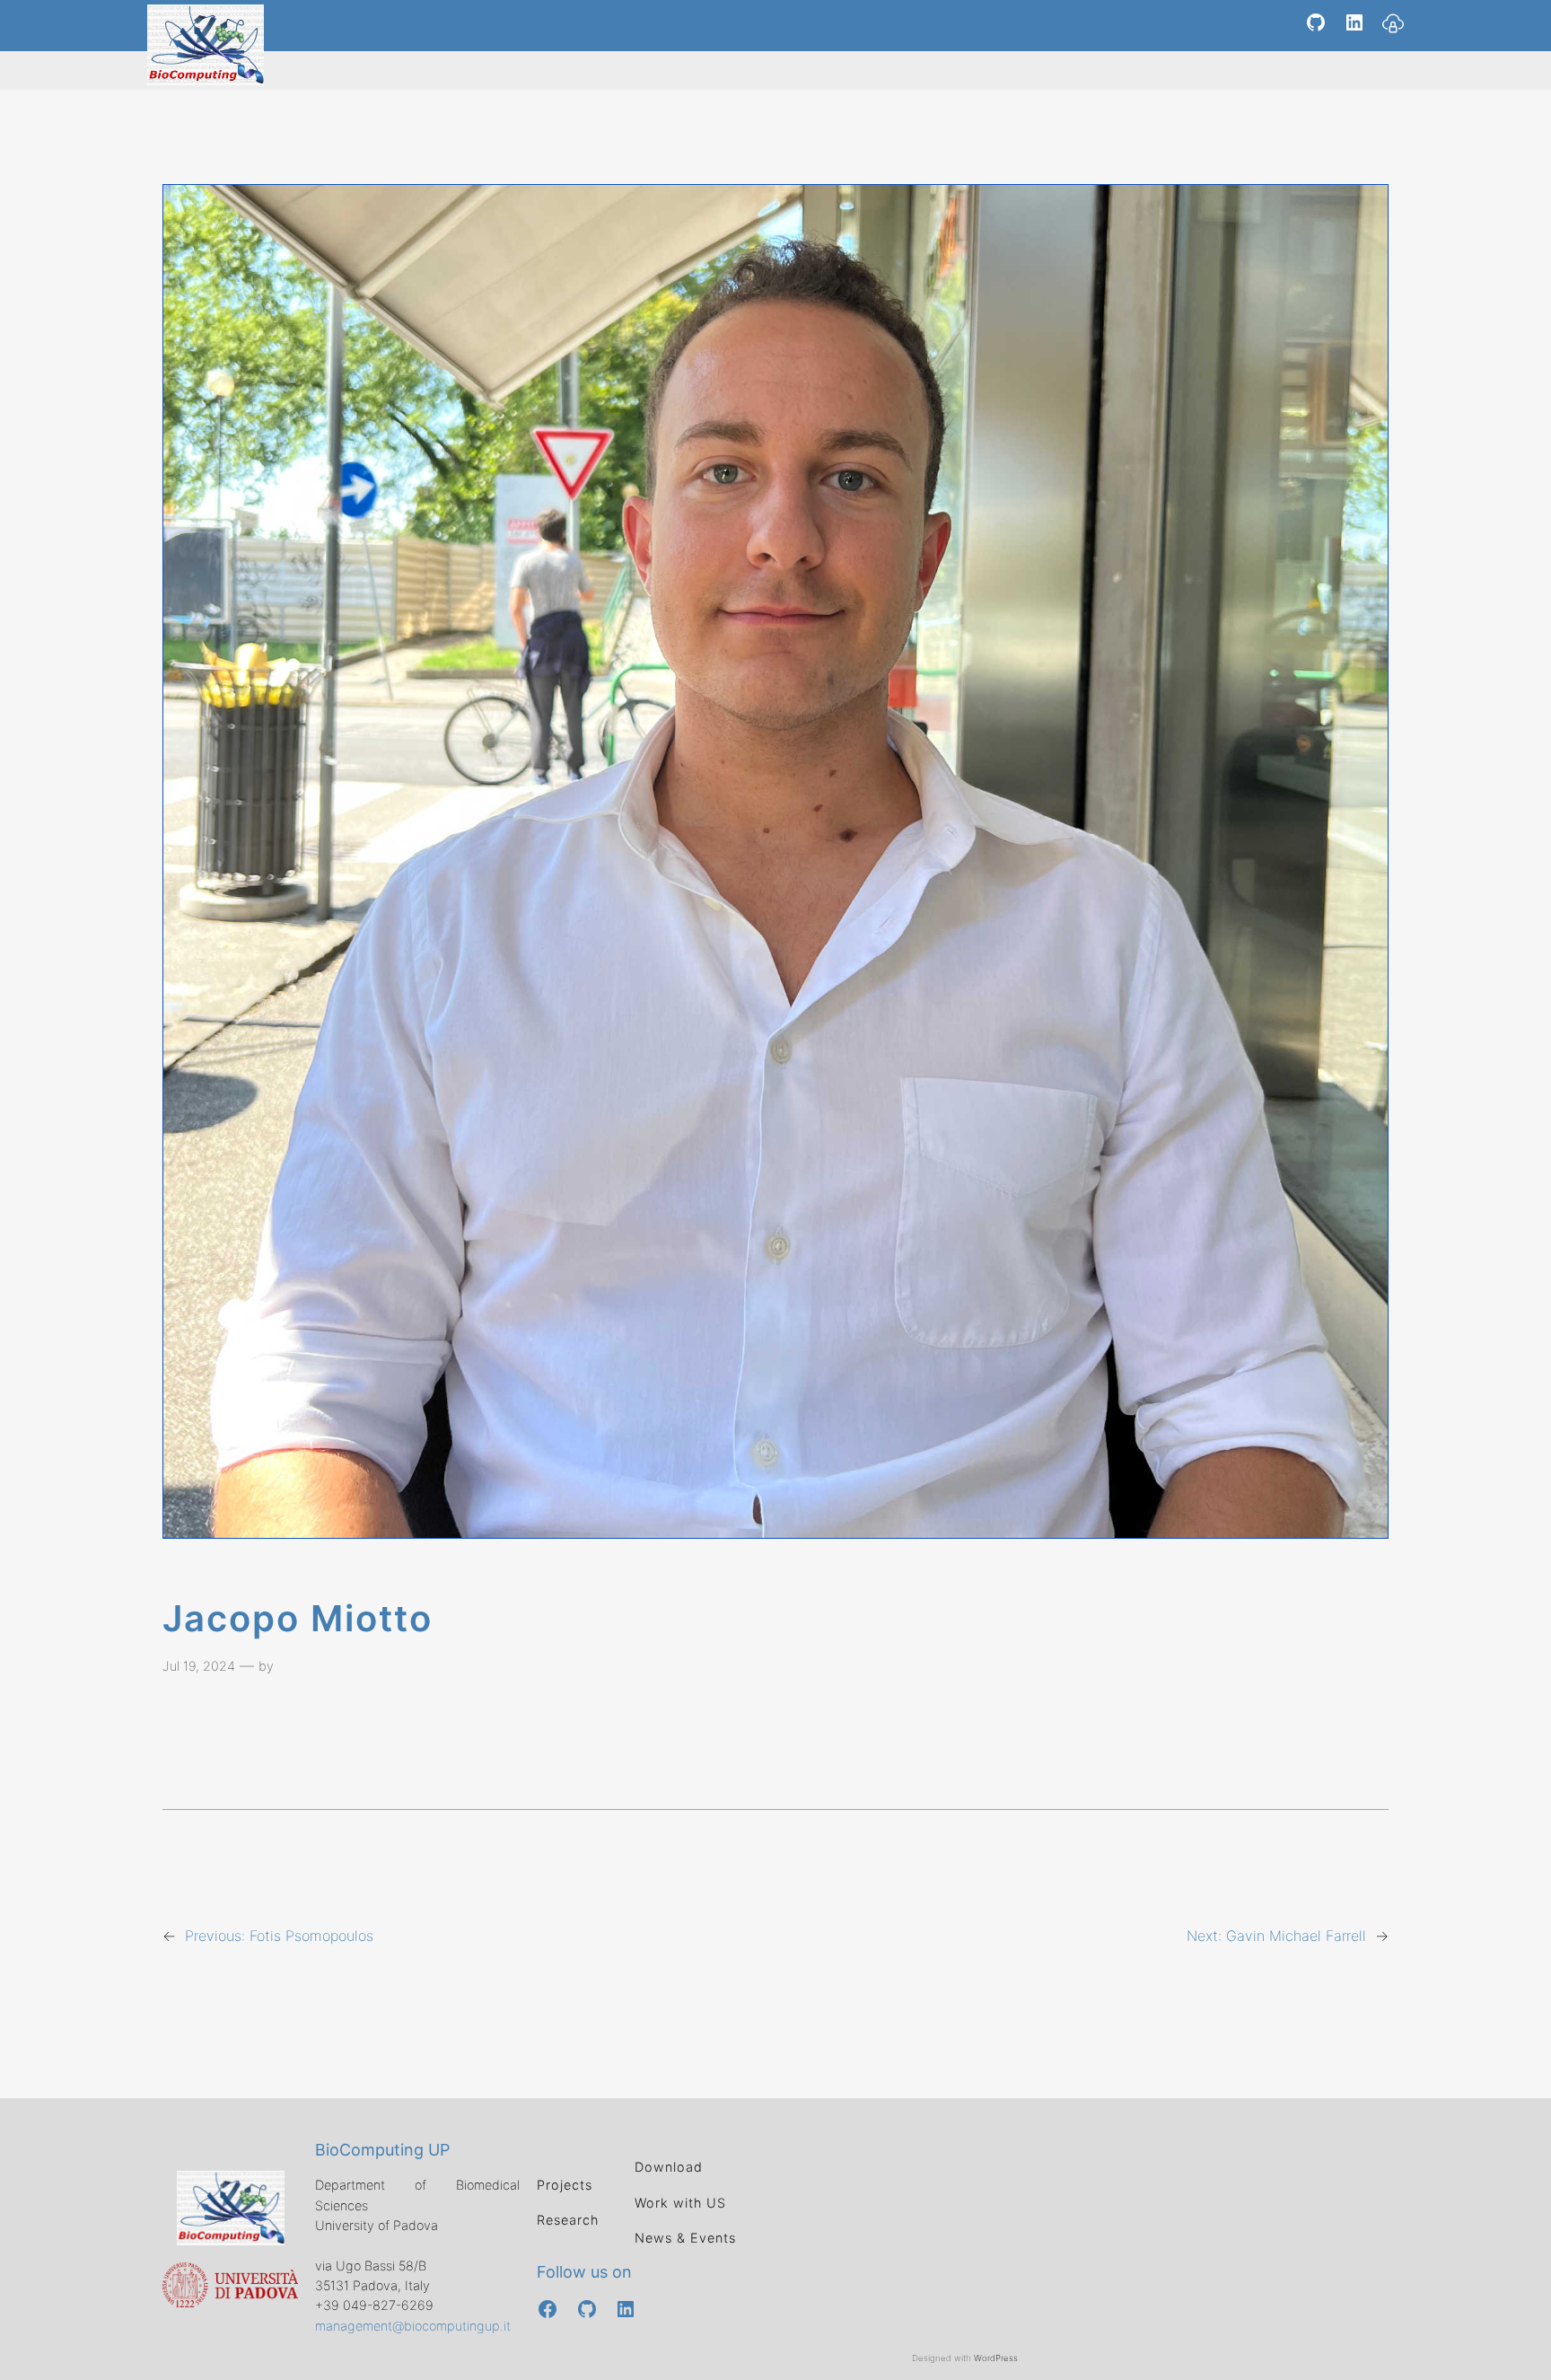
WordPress (996, 2358)
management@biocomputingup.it (413, 2326)
